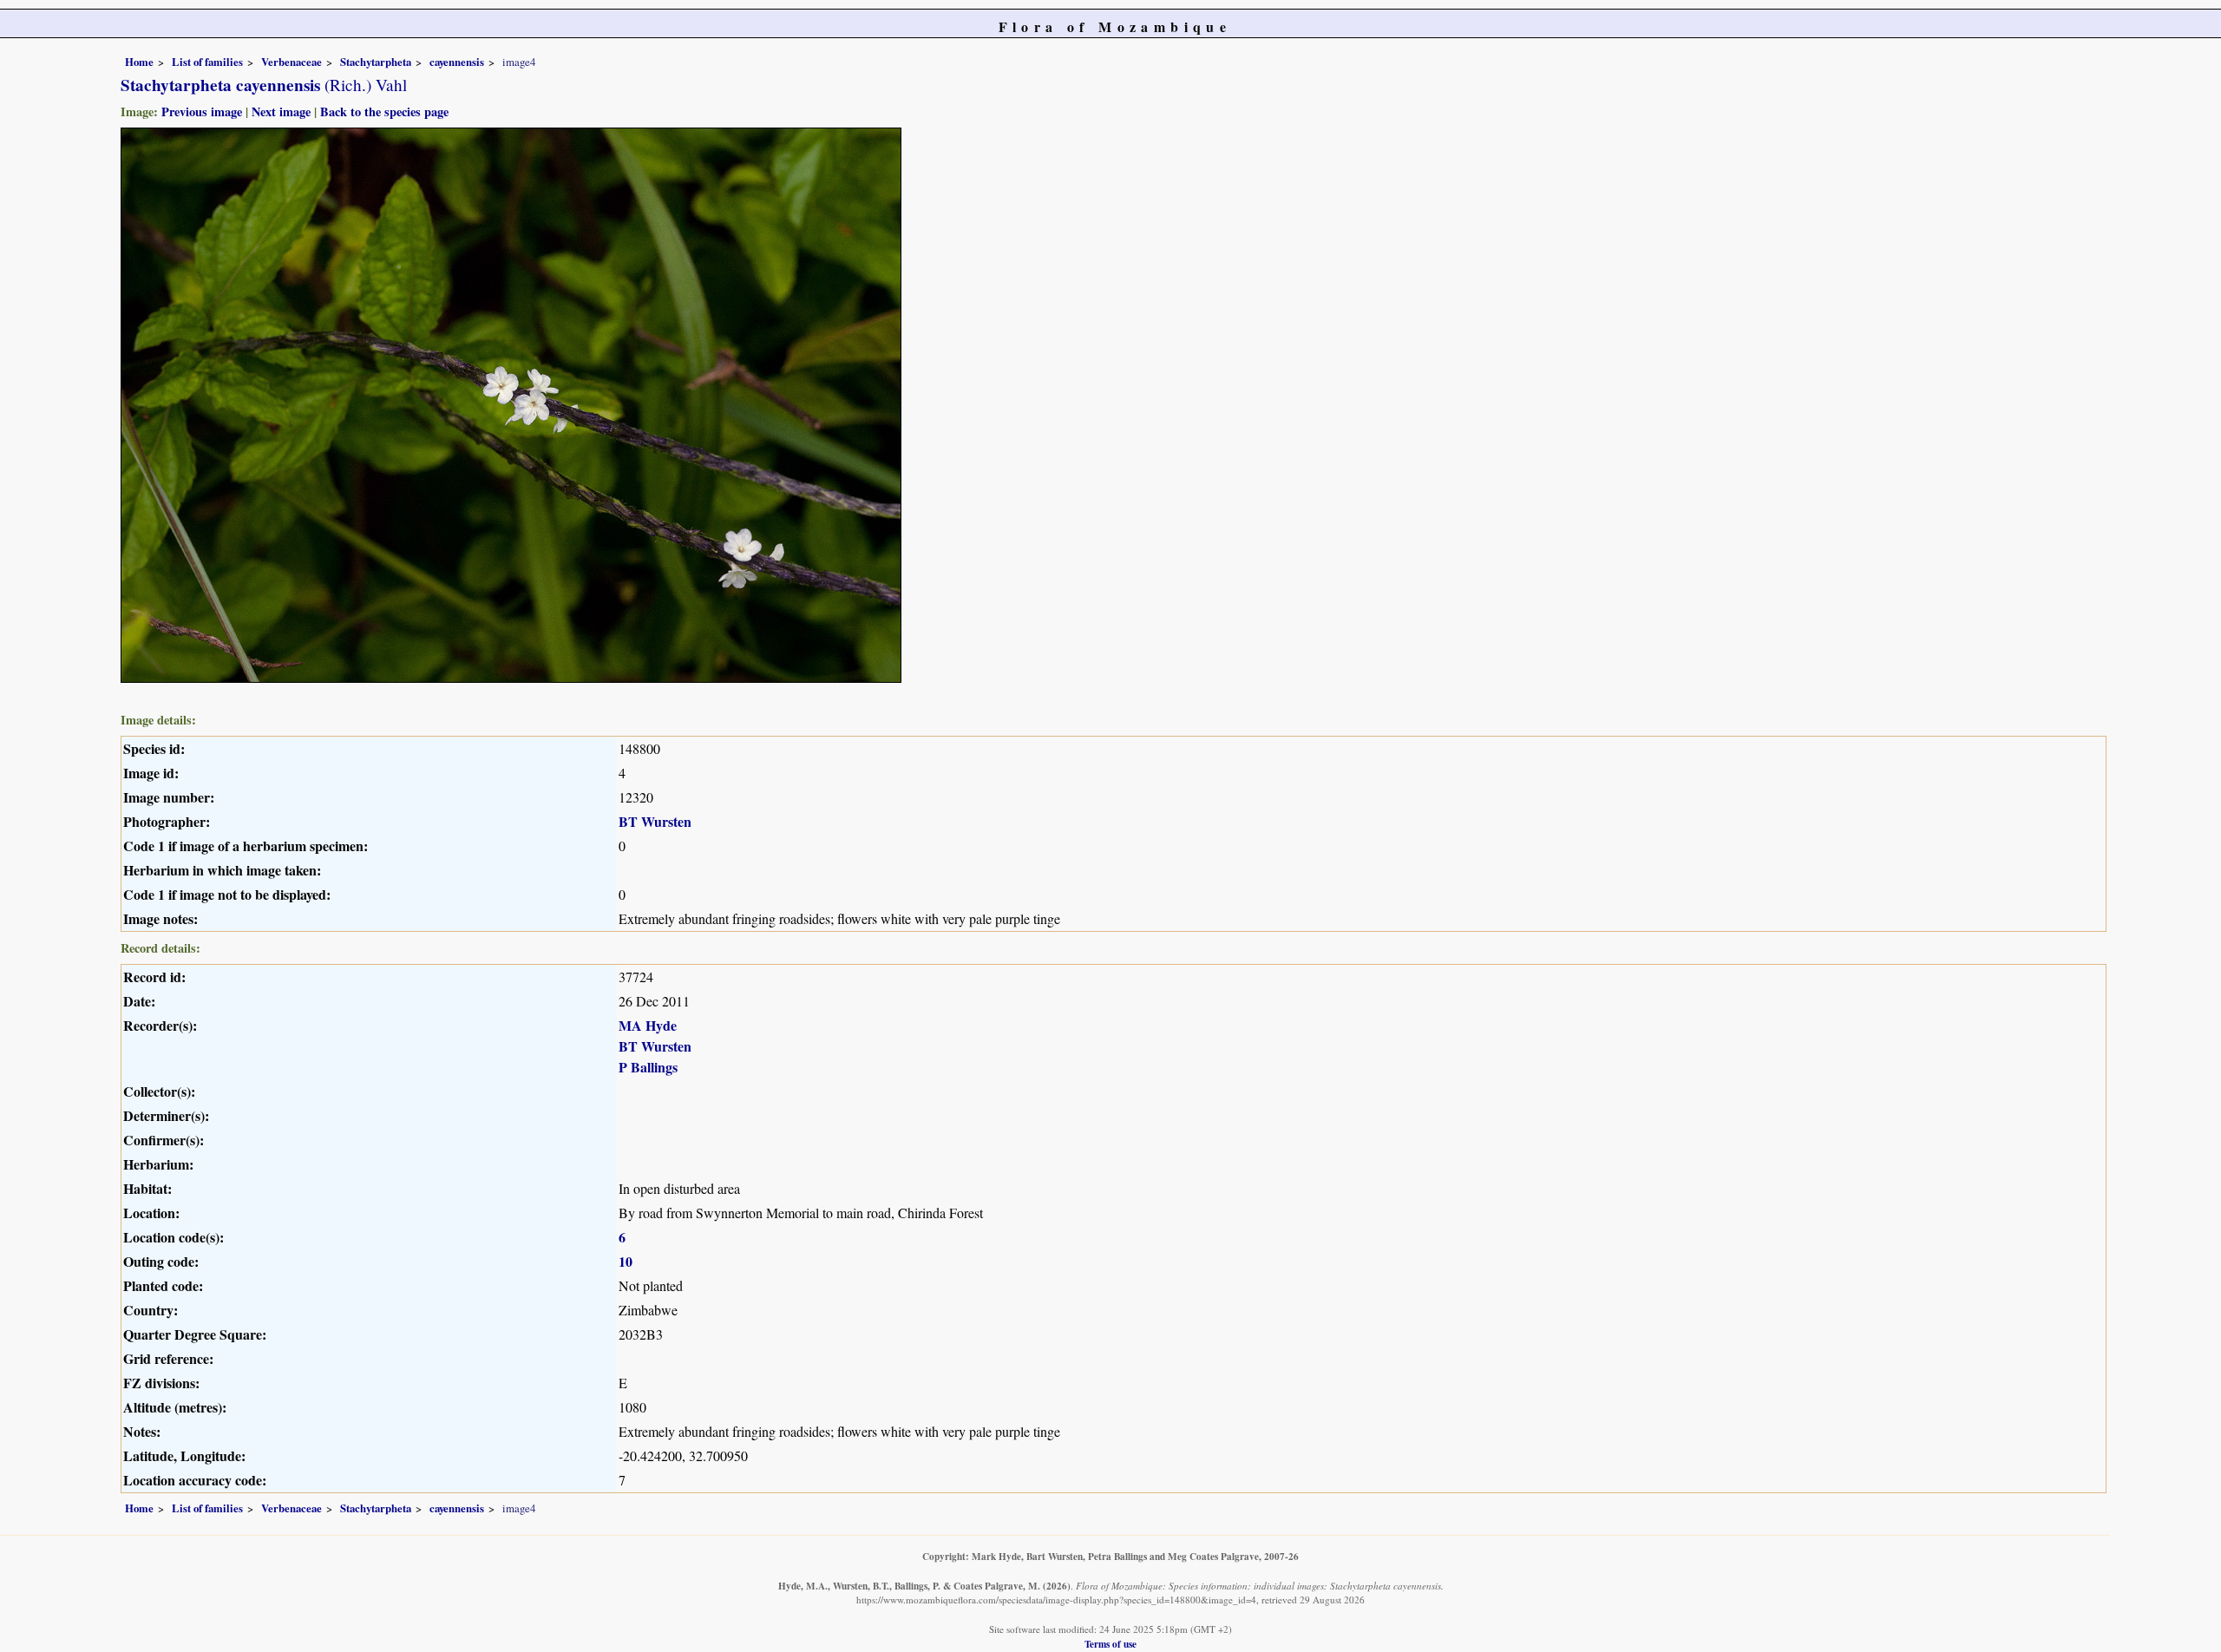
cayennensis (457, 62)
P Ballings (648, 1067)
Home (139, 62)
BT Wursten (655, 821)
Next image (281, 111)
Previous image (202, 111)
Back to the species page (384, 111)
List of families (207, 62)
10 (626, 1261)
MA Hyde (648, 1025)
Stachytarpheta (376, 62)
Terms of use (1110, 1644)
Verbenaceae (292, 62)
